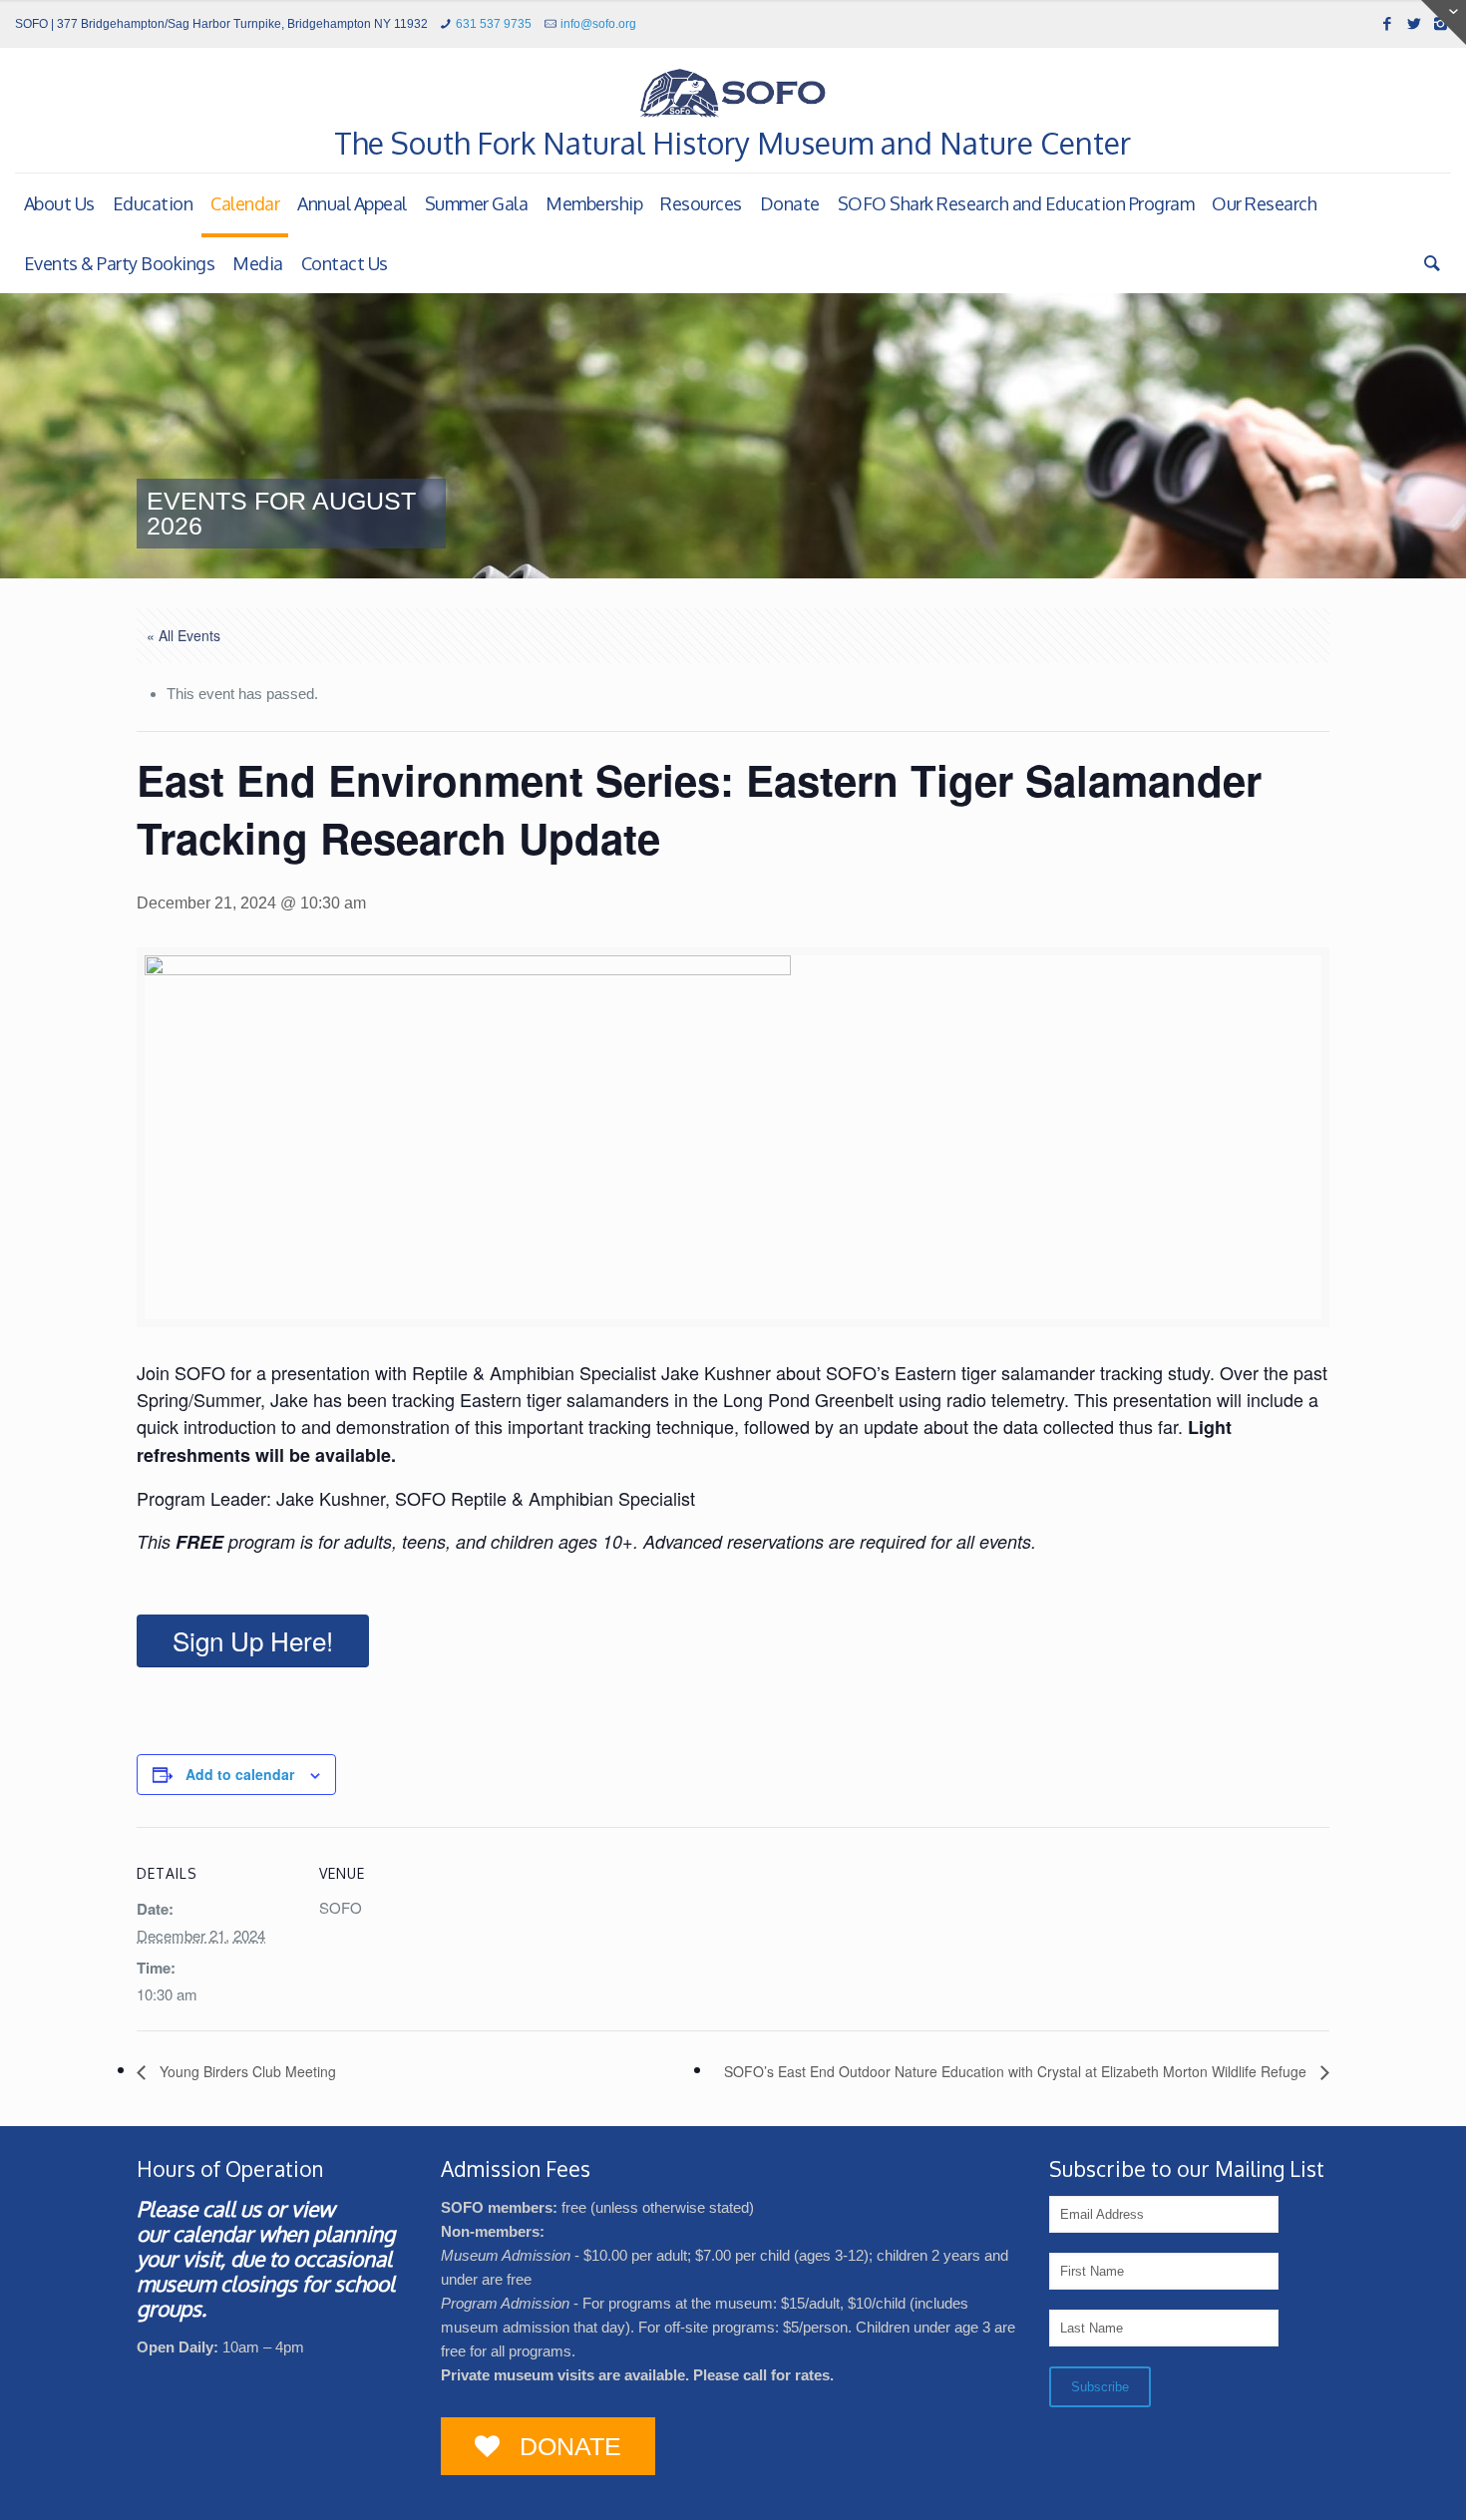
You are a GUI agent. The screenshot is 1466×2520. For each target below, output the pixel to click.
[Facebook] (1387, 23)
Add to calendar (240, 1774)
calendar (213, 2233)
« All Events (183, 635)
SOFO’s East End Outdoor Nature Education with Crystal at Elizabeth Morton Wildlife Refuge (1017, 2071)
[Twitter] (1414, 23)
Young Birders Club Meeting (246, 2071)
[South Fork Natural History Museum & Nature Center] (733, 93)
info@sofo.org (598, 24)
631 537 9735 (494, 24)
